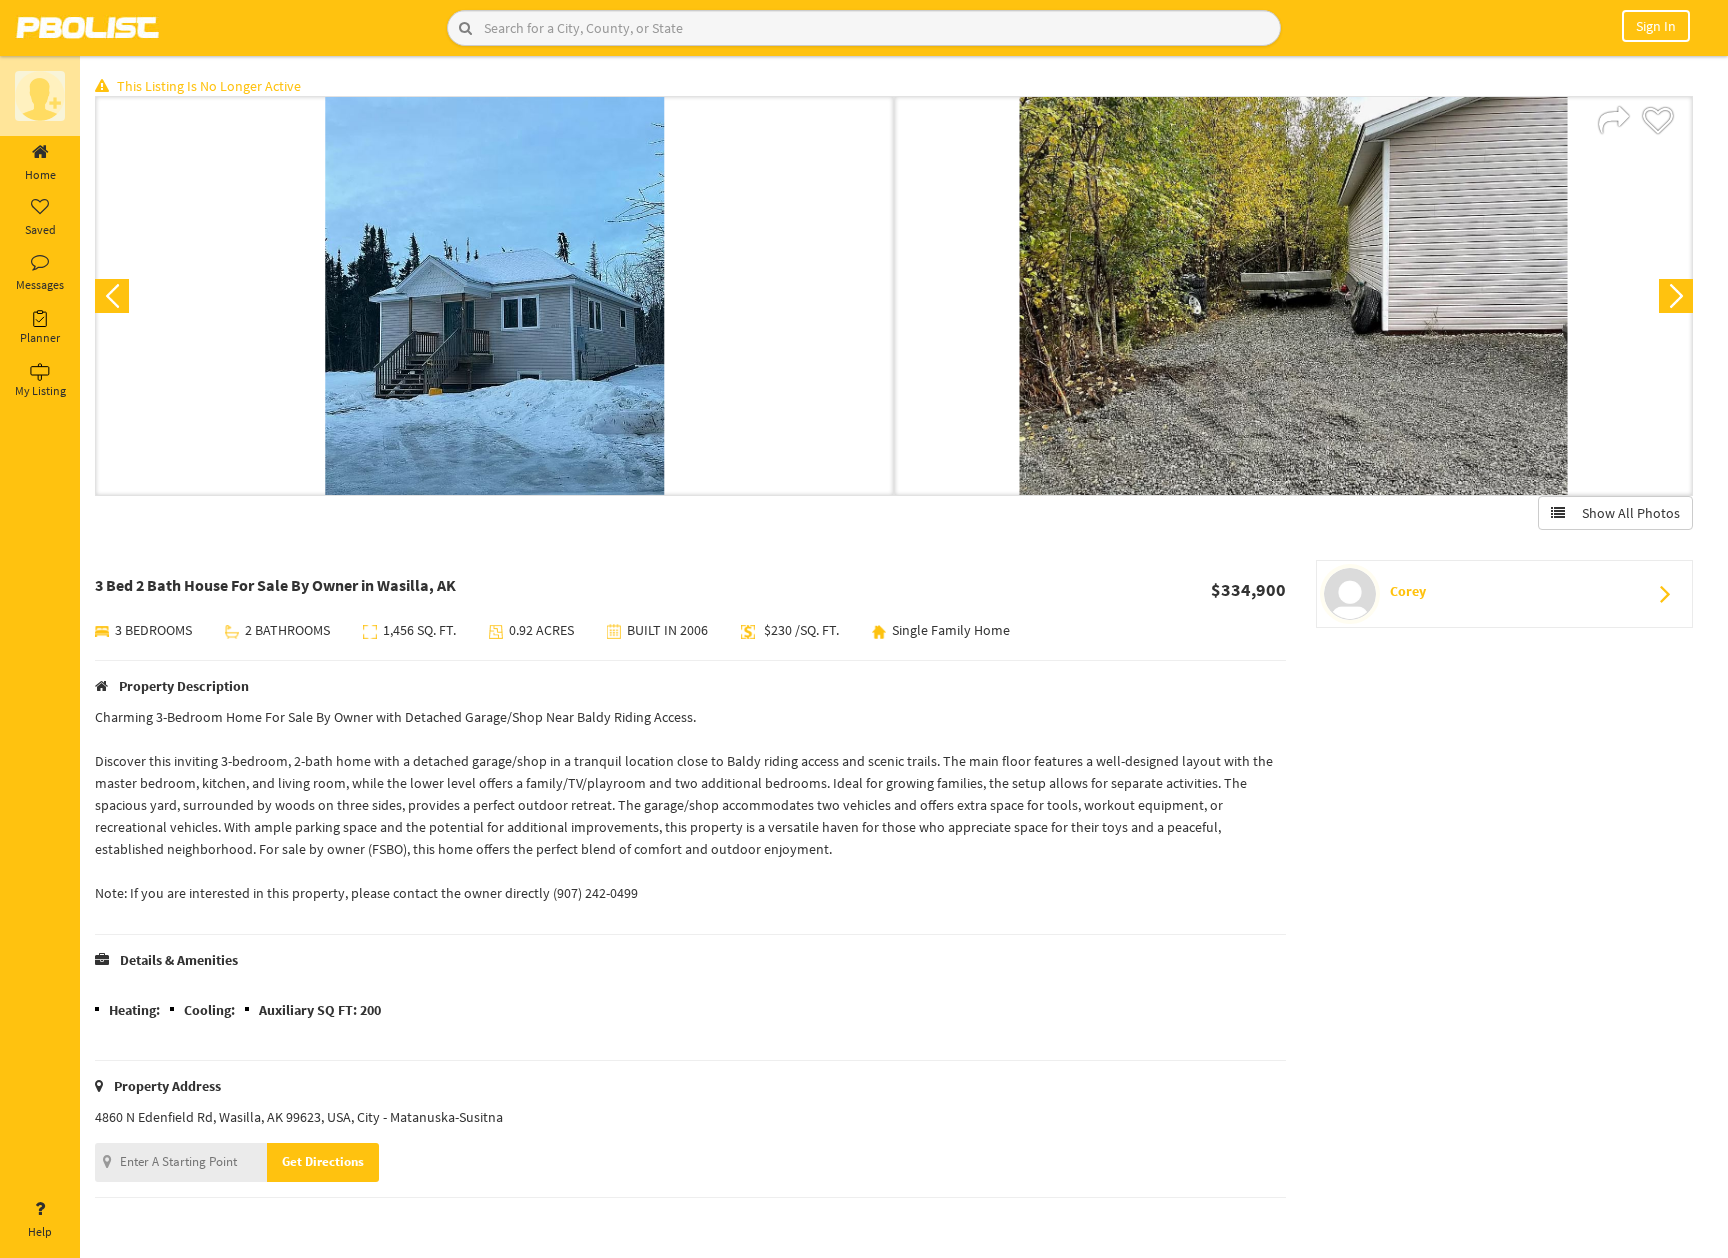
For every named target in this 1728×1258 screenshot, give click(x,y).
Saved (40, 229)
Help (40, 1231)
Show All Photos (1626, 513)
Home (40, 174)
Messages (40, 284)
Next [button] (1676, 296)
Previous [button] (112, 296)
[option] (494, 296)
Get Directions (323, 1161)
